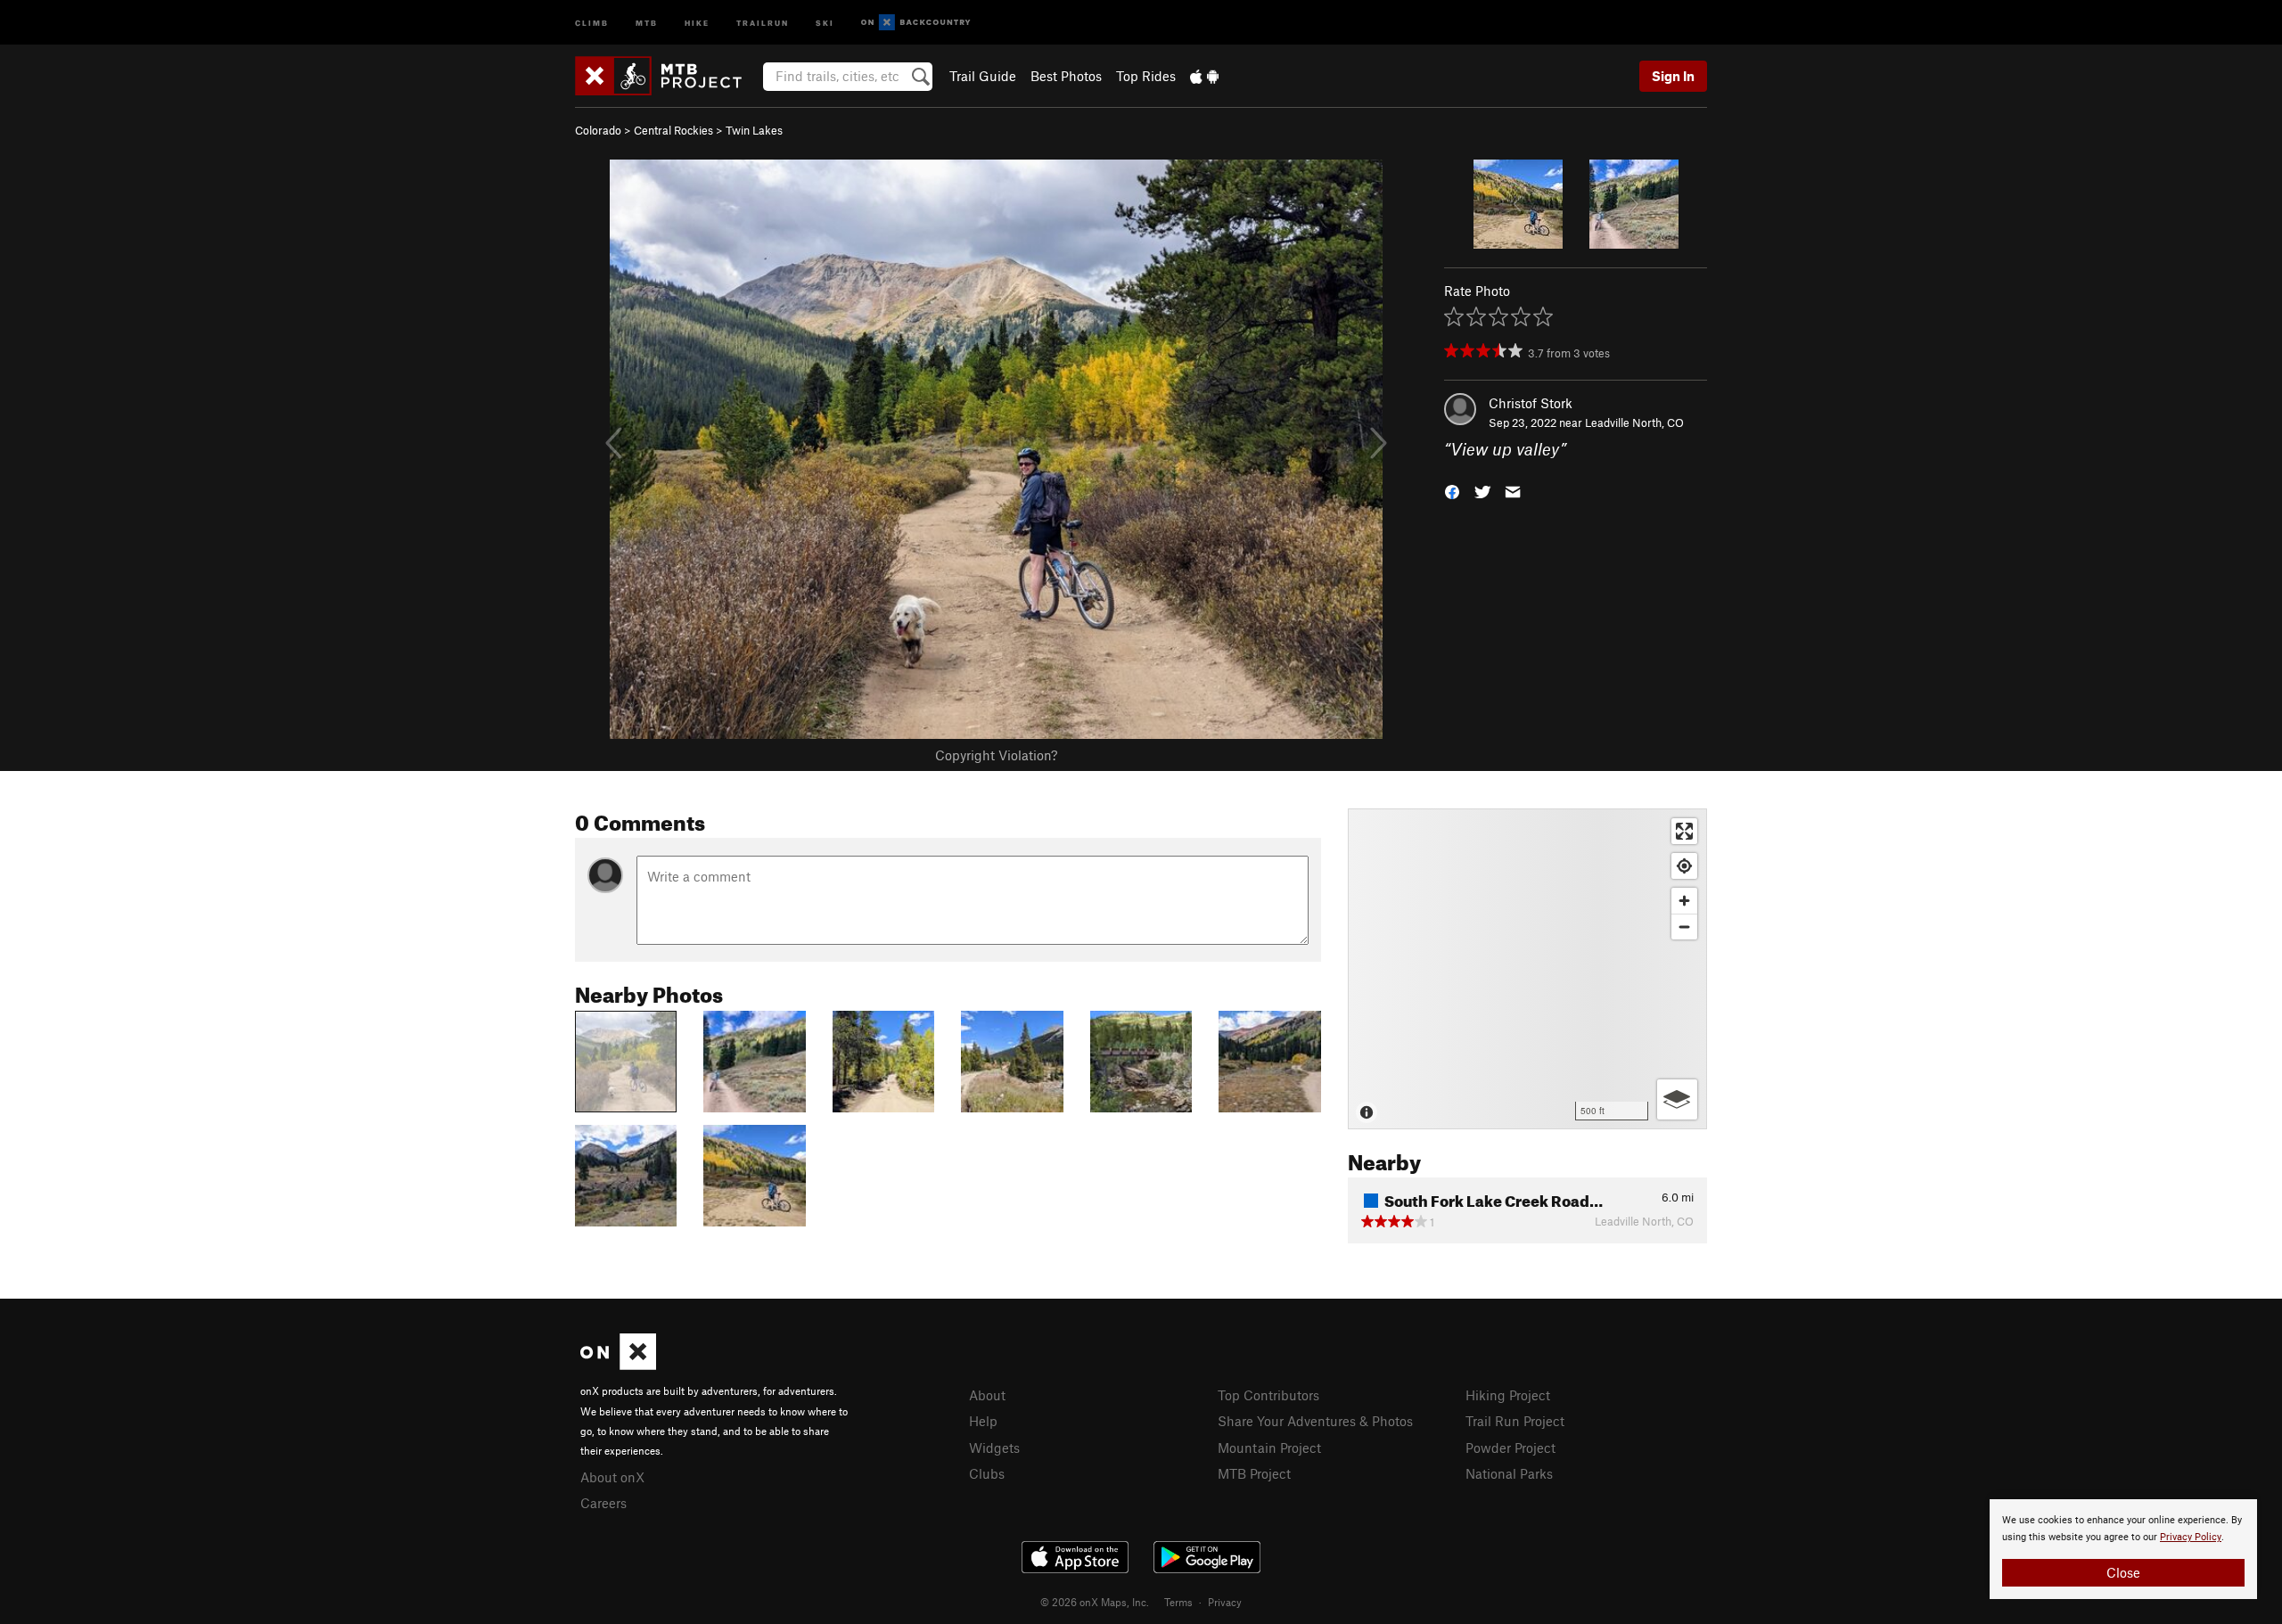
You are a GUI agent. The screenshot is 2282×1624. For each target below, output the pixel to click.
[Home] (667, 76)
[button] (1452, 491)
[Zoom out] (1684, 927)
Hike (697, 22)
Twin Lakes (754, 130)
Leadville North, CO (1634, 422)
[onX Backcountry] (916, 23)
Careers (603, 1503)
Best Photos (1066, 76)
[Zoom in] (1684, 901)
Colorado (598, 130)
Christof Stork (1531, 403)
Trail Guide (983, 76)
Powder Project (1510, 1448)
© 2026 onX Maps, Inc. (1095, 1602)
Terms (1178, 1602)
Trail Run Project (1515, 1421)
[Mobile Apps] (1204, 76)
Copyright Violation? (996, 755)
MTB (647, 22)
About (987, 1395)
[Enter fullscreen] (1684, 831)
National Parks (1509, 1473)
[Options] (1677, 1099)
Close (2123, 1572)
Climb (592, 22)
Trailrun (763, 22)
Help (983, 1421)
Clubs (987, 1473)
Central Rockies (673, 130)
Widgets (994, 1448)
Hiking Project (1508, 1395)
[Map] (1527, 969)
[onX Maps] (618, 1365)
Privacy (1225, 1602)
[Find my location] (1684, 866)
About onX (612, 1477)
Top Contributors (1268, 1395)
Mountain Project (1269, 1448)
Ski (825, 22)
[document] (2123, 1549)
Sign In (1673, 76)
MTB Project (1254, 1473)
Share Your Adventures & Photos (1315, 1421)
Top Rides (1146, 76)
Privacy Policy (2191, 1537)
